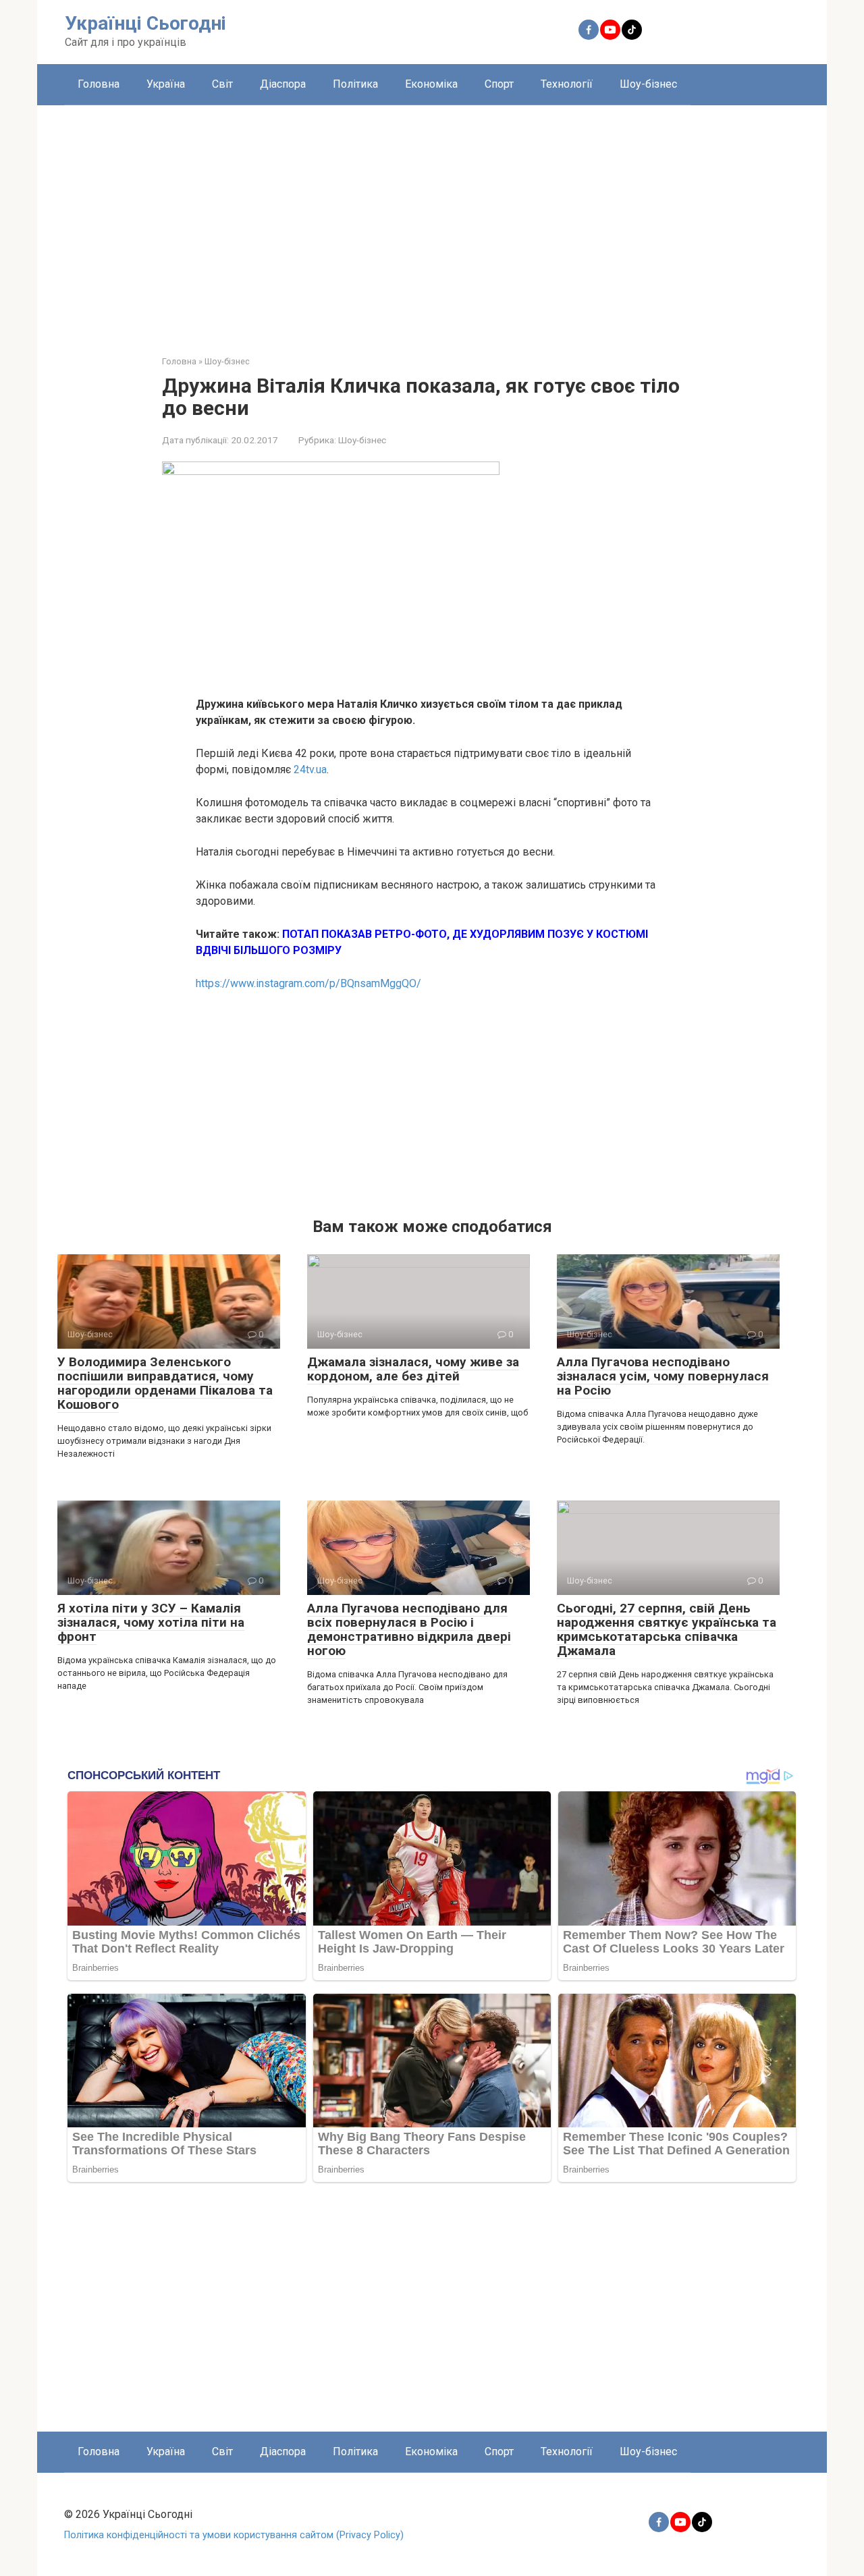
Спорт (499, 84)
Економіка (431, 84)
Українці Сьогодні (145, 23)
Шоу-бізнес (648, 84)
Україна (166, 84)
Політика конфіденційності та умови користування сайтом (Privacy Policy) (234, 2535)
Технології (567, 84)
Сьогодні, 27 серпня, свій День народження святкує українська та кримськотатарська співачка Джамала (667, 1629)
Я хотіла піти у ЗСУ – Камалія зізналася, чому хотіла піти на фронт (151, 1622)
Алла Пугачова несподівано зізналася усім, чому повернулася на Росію (663, 1376)
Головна (99, 84)
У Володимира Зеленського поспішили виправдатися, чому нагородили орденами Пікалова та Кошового (165, 1383)
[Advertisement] (432, 220)
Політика (355, 84)
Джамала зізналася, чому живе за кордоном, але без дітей (413, 1369)
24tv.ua (310, 769)
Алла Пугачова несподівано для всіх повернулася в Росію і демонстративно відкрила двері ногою (409, 1629)
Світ (222, 84)
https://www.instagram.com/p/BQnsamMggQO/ (308, 983)
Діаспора (283, 84)
